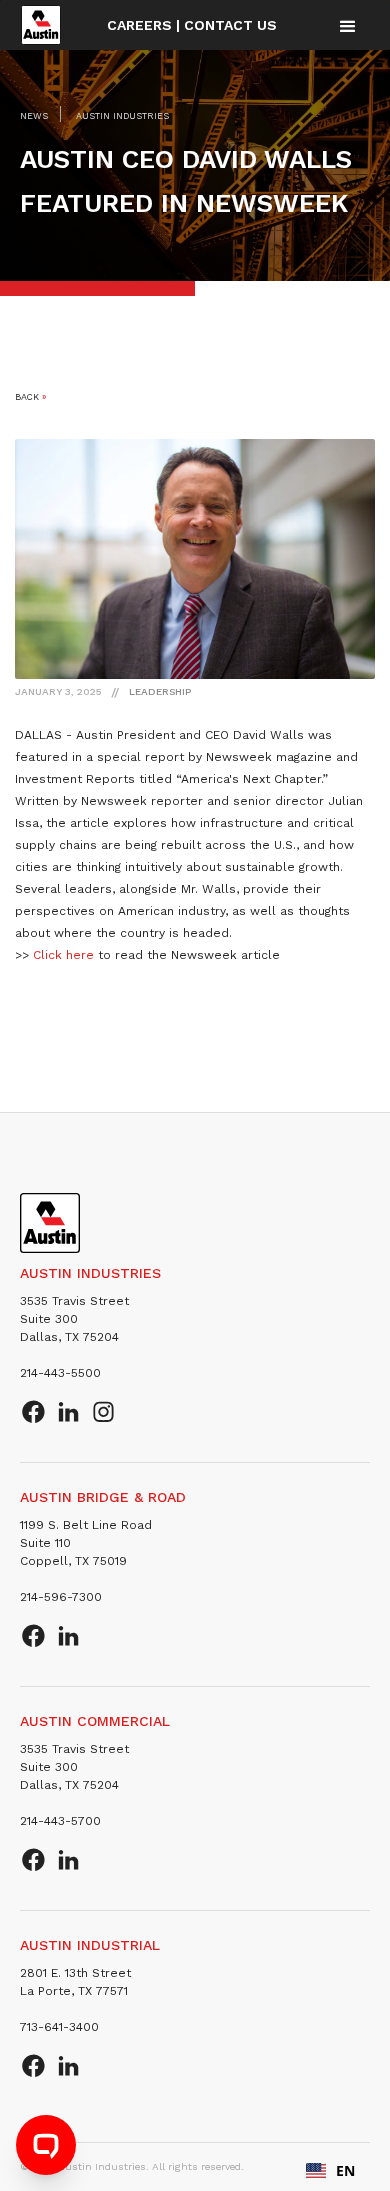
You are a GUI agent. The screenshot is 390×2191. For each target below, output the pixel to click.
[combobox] (330, 2171)
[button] (348, 25)
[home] (41, 25)
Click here (63, 955)
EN (345, 2170)
